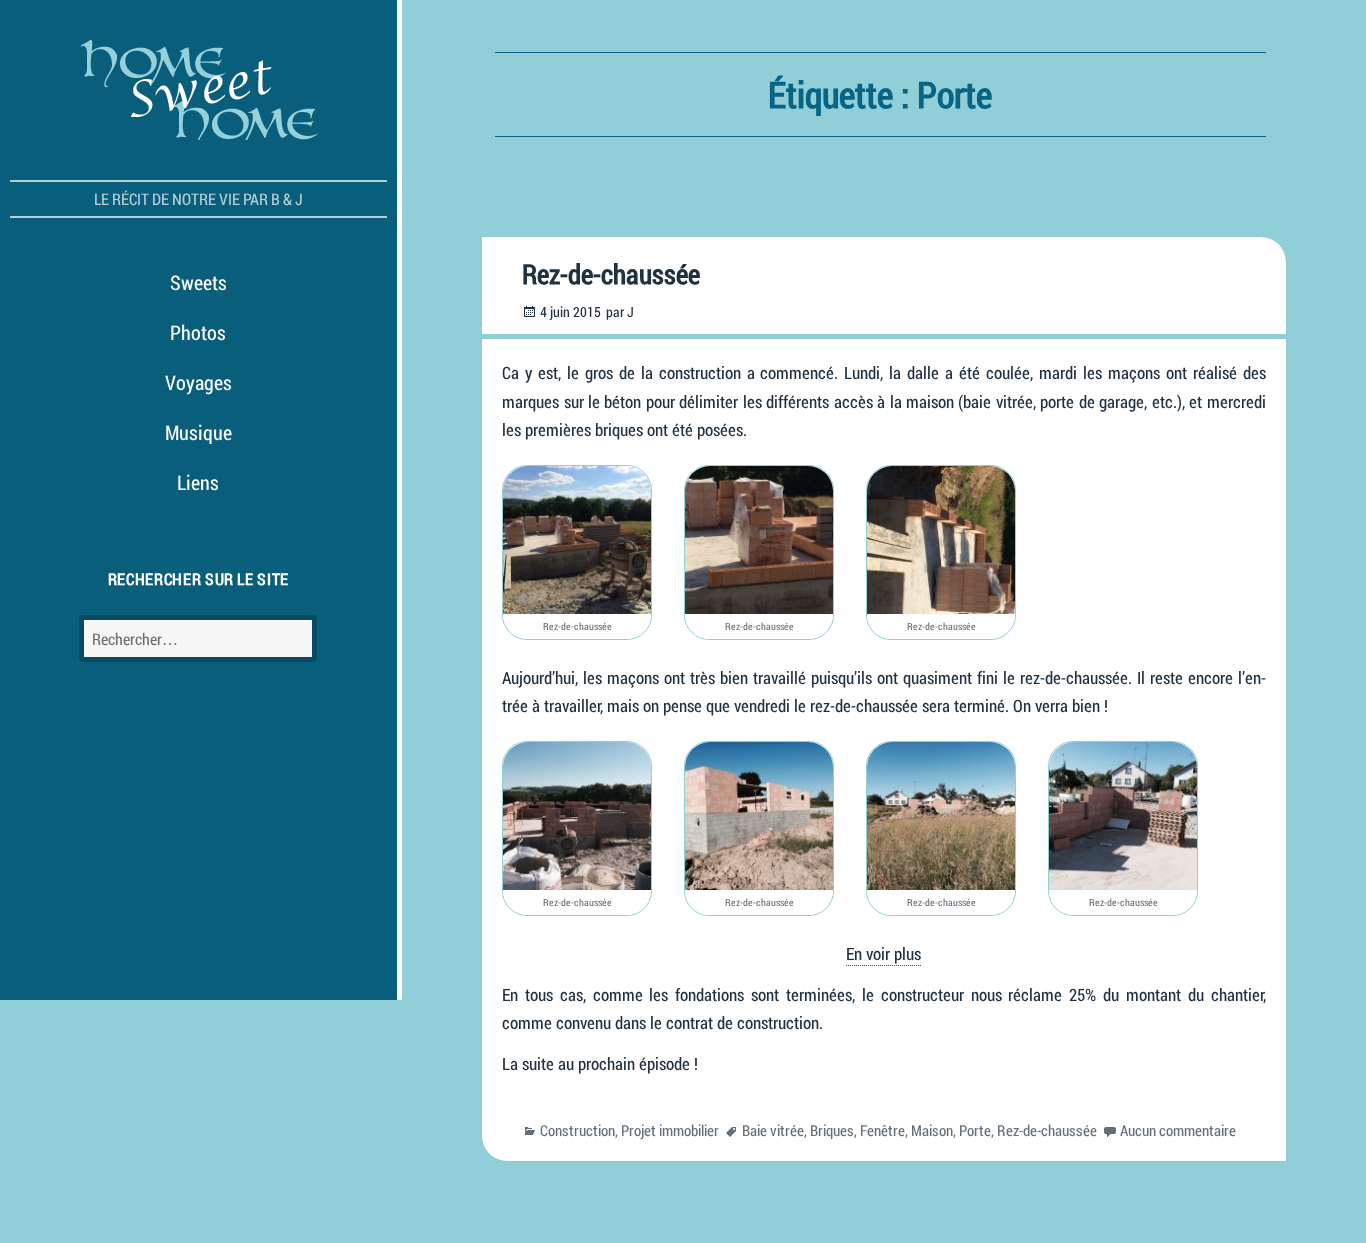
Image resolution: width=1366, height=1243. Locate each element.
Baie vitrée (773, 1130)
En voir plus (883, 953)
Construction (577, 1130)
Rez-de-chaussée (611, 273)
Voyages (198, 382)
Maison (932, 1130)
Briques (832, 1130)
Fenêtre (882, 1130)
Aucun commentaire (1178, 1130)
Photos (198, 332)
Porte (975, 1130)
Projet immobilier (670, 1130)
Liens (198, 482)
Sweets (198, 282)
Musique (198, 432)
